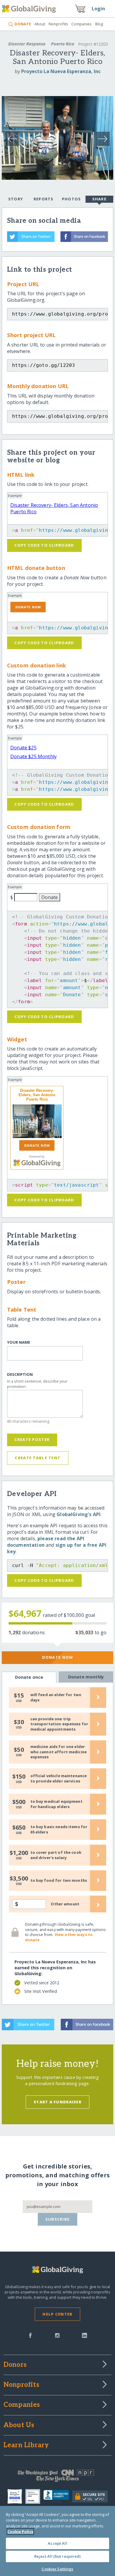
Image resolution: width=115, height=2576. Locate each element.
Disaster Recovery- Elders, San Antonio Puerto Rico (37, 1095)
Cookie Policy (20, 2532)
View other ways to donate (59, 1937)
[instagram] (57, 2335)
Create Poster (32, 1439)
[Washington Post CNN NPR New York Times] (58, 2477)
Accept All (57, 2543)
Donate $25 (23, 748)
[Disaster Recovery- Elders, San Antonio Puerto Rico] (37, 1121)
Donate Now (58, 1657)
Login (98, 9)
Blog (99, 24)
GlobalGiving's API (79, 1514)
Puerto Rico (63, 44)
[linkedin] (84, 2335)
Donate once (29, 1677)
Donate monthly (86, 1677)
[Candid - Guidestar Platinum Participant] (34, 2496)
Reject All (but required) (57, 2556)
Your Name (19, 1342)
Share (99, 199)
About (40, 24)
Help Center (57, 2314)
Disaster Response (27, 44)
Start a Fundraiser (57, 2102)
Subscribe (58, 2219)
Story (16, 199)
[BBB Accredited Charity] (58, 2496)
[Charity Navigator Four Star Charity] (16, 2496)
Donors (15, 2365)
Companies (82, 24)
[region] (57, 2541)
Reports (44, 199)
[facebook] (30, 2335)
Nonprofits (58, 24)
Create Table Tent (38, 1458)
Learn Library (26, 2445)
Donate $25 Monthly (33, 756)
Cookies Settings (57, 2569)
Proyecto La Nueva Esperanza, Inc (61, 71)
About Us (19, 2425)
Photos (72, 199)
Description (20, 1374)
